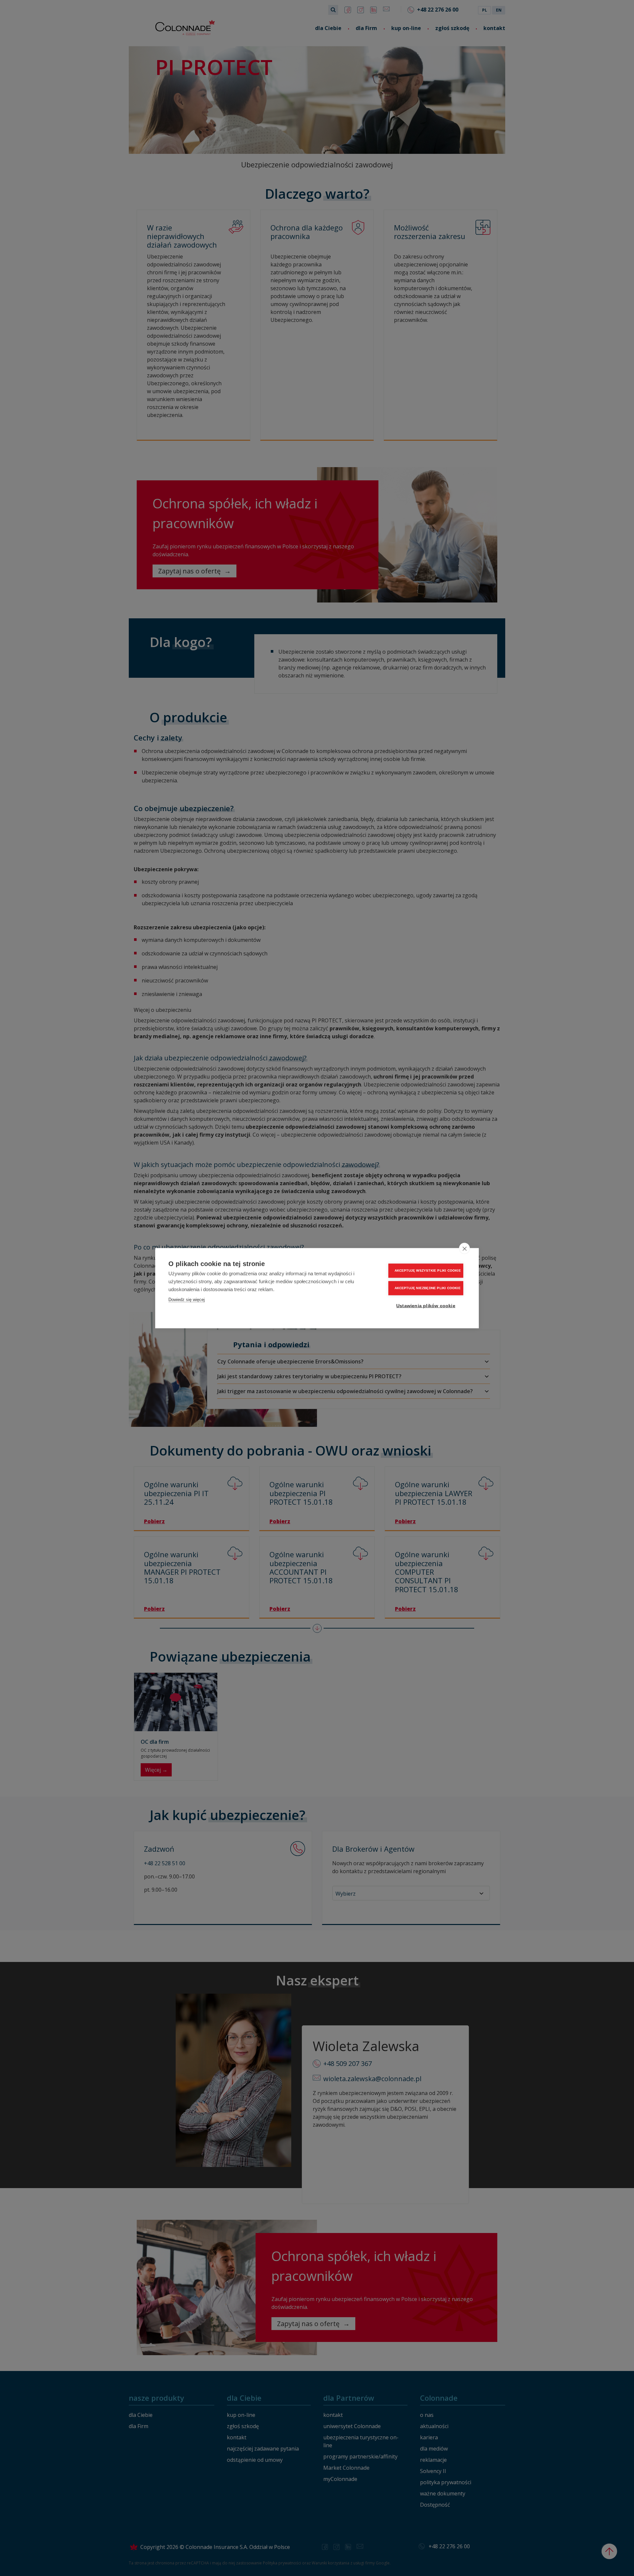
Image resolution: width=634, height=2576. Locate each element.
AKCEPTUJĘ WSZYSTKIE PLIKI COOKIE (428, 1271)
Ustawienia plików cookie (426, 1305)
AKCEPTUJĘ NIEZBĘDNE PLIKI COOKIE (428, 1288)
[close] (464, 1248)
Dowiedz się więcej (187, 1299)
